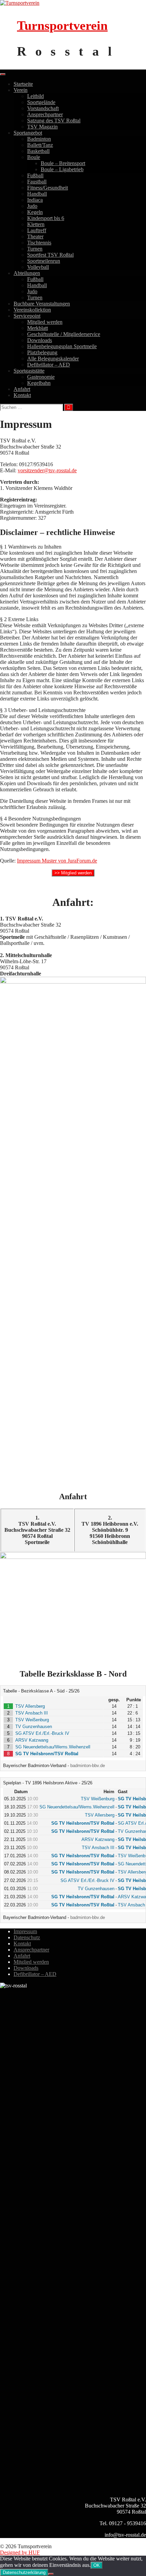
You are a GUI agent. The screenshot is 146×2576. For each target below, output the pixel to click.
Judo (32, 206)
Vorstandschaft (43, 108)
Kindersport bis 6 (46, 218)
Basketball (38, 151)
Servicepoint (27, 316)
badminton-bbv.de (88, 1766)
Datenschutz (27, 1937)
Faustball (37, 182)
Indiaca (35, 200)
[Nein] (51, 2574)
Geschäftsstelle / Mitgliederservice (64, 334)
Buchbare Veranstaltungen (42, 304)
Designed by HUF (20, 2552)
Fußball (35, 175)
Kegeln (35, 212)
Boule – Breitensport (63, 163)
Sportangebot (28, 133)
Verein (21, 90)
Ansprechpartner (45, 114)
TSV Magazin (42, 127)
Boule (34, 157)
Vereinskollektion (32, 310)
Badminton (39, 139)
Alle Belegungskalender (53, 359)
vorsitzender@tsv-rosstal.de (47, 470)
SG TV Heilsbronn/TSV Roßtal (47, 1754)
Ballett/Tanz (40, 145)
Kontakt (22, 395)
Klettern (36, 224)
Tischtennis (39, 243)
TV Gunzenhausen (34, 1727)
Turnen (35, 249)
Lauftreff (37, 230)
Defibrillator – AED (49, 365)
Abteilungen (27, 273)
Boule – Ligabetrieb (62, 169)
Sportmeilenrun (44, 261)
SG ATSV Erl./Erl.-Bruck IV (42, 1733)
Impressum (25, 1931)
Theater (35, 236)
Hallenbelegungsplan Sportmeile (62, 346)
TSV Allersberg (30, 1706)
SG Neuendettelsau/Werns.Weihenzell (53, 1747)
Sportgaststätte (29, 371)
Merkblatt (38, 328)
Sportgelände (41, 102)
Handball (37, 194)
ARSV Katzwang (32, 1740)
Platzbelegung (42, 352)
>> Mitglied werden (73, 873)
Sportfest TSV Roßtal (50, 255)
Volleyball (38, 267)
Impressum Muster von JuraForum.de (57, 861)
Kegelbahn (39, 383)
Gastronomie (41, 377)
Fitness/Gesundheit (48, 188)
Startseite (23, 84)
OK (97, 2565)
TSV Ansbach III (32, 1713)
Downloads (40, 340)
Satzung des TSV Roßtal (54, 121)
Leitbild (35, 96)
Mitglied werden (45, 322)
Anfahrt (22, 389)
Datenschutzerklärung (24, 2572)
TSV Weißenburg (32, 1720)
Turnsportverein (62, 25)
